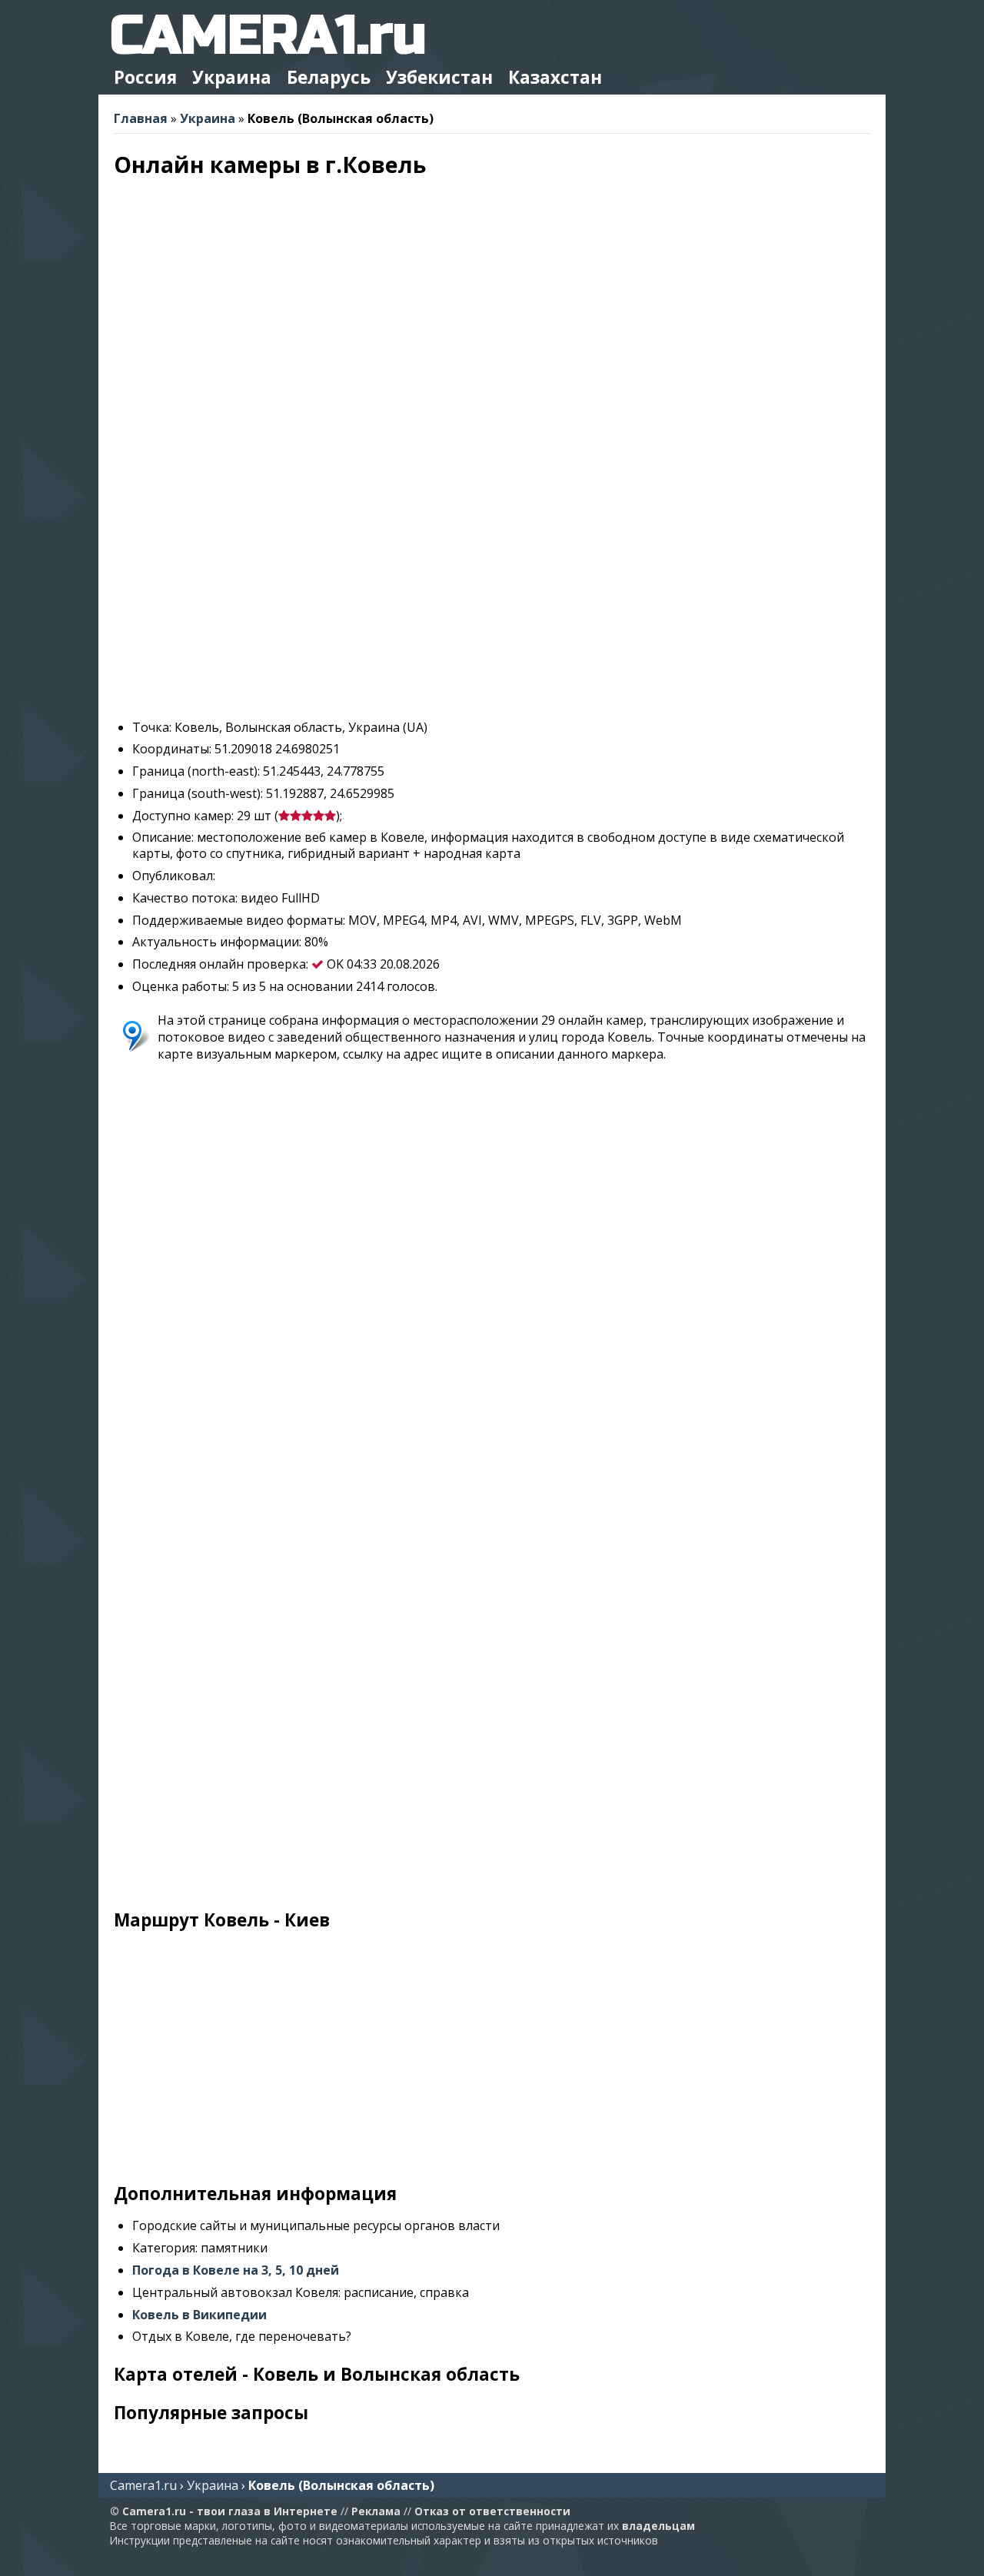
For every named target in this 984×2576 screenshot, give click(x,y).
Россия (145, 77)
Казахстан (555, 77)
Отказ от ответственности (492, 2511)
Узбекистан (439, 77)
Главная (141, 118)
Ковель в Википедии (199, 2315)
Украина (232, 77)
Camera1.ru (143, 2485)
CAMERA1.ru (268, 36)
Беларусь (329, 77)
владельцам (658, 2526)
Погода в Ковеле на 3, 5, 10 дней (236, 2270)
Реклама (376, 2511)
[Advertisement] (492, 600)
